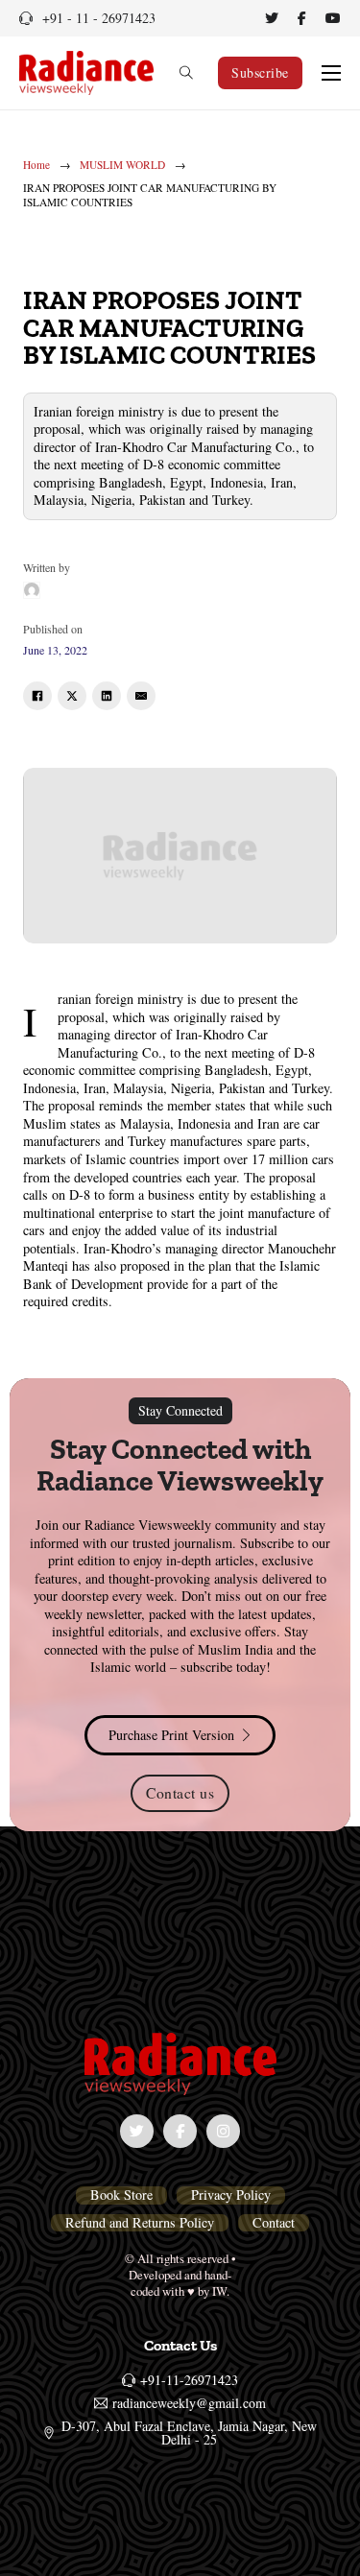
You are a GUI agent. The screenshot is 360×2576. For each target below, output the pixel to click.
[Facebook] (37, 696)
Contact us (180, 1792)
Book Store (121, 2195)
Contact (274, 2223)
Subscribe (260, 72)
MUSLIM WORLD (122, 165)
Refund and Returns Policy (140, 2223)
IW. (221, 2291)
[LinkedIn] (107, 696)
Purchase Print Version (171, 1735)
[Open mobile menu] (331, 73)
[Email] (141, 696)
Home (36, 165)
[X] (72, 696)
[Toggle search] (186, 73)
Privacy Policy (231, 2195)
